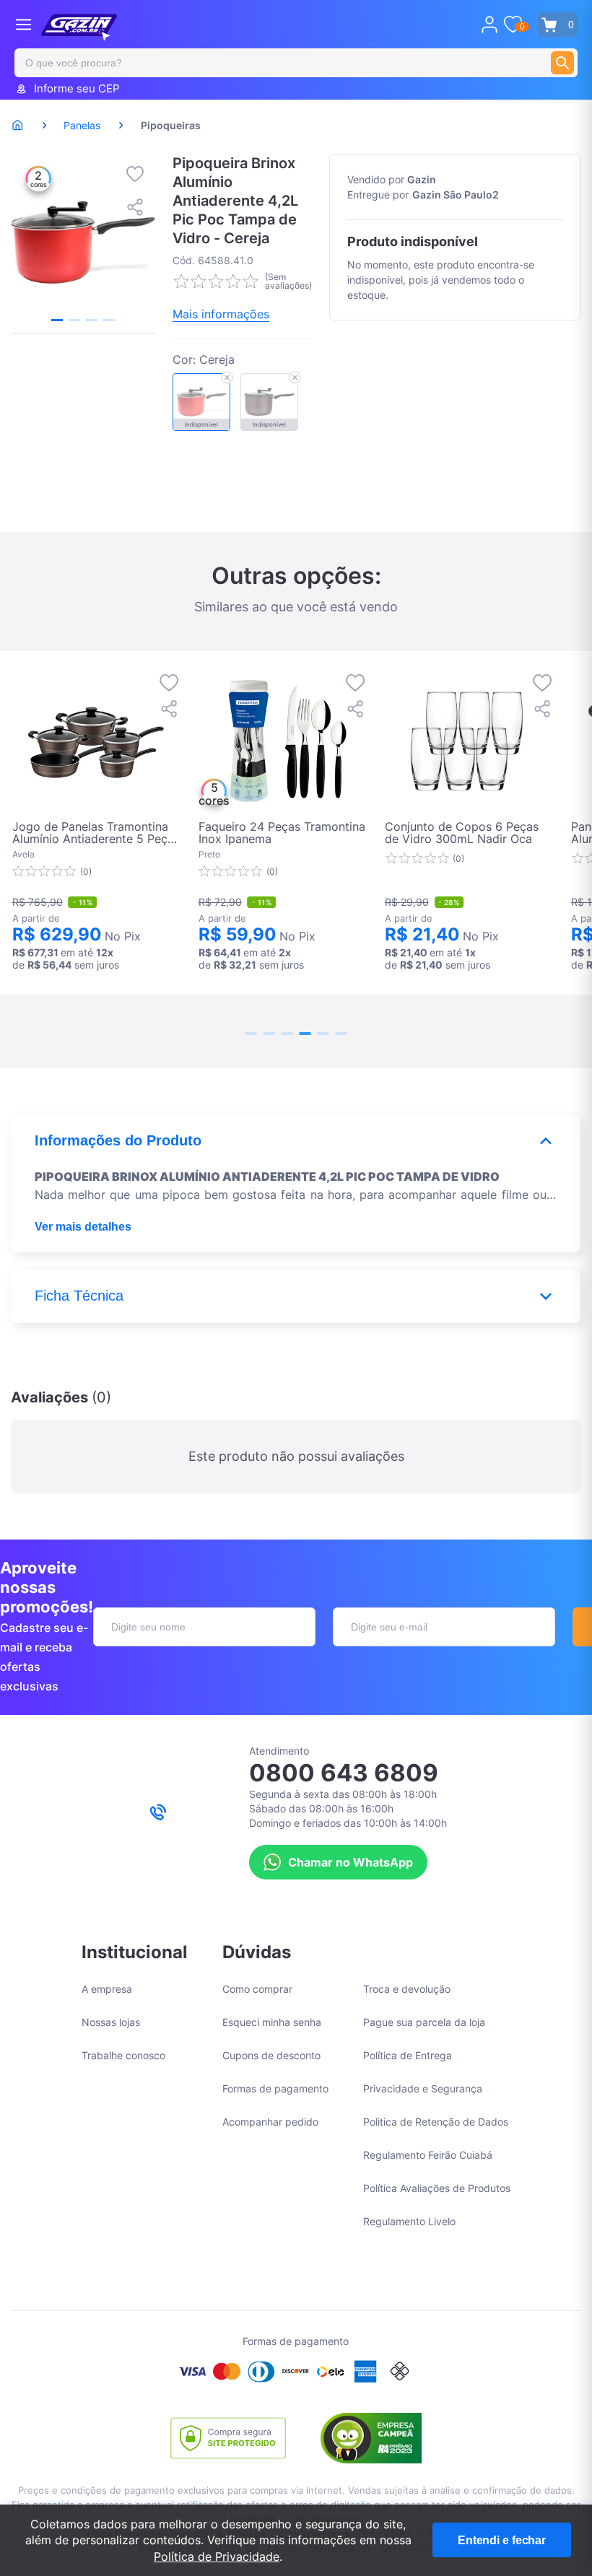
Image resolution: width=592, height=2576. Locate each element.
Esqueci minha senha (272, 2022)
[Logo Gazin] (79, 27)
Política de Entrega (408, 2055)
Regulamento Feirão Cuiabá (428, 2155)
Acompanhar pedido (270, 2122)
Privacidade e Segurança (423, 2088)
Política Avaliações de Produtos (437, 2188)
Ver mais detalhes (83, 1227)
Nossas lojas (111, 2022)
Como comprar (257, 1989)
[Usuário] (489, 25)
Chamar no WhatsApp (351, 1862)
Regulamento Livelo (409, 2221)
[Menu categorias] (23, 24)
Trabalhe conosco (123, 2055)
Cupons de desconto (271, 2055)
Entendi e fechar (502, 2540)
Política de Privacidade (217, 2557)
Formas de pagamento (275, 2088)
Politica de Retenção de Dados (436, 2122)
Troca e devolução (407, 1989)
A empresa (107, 1989)
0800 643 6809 (344, 1773)
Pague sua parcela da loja (424, 2022)
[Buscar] (562, 63)
